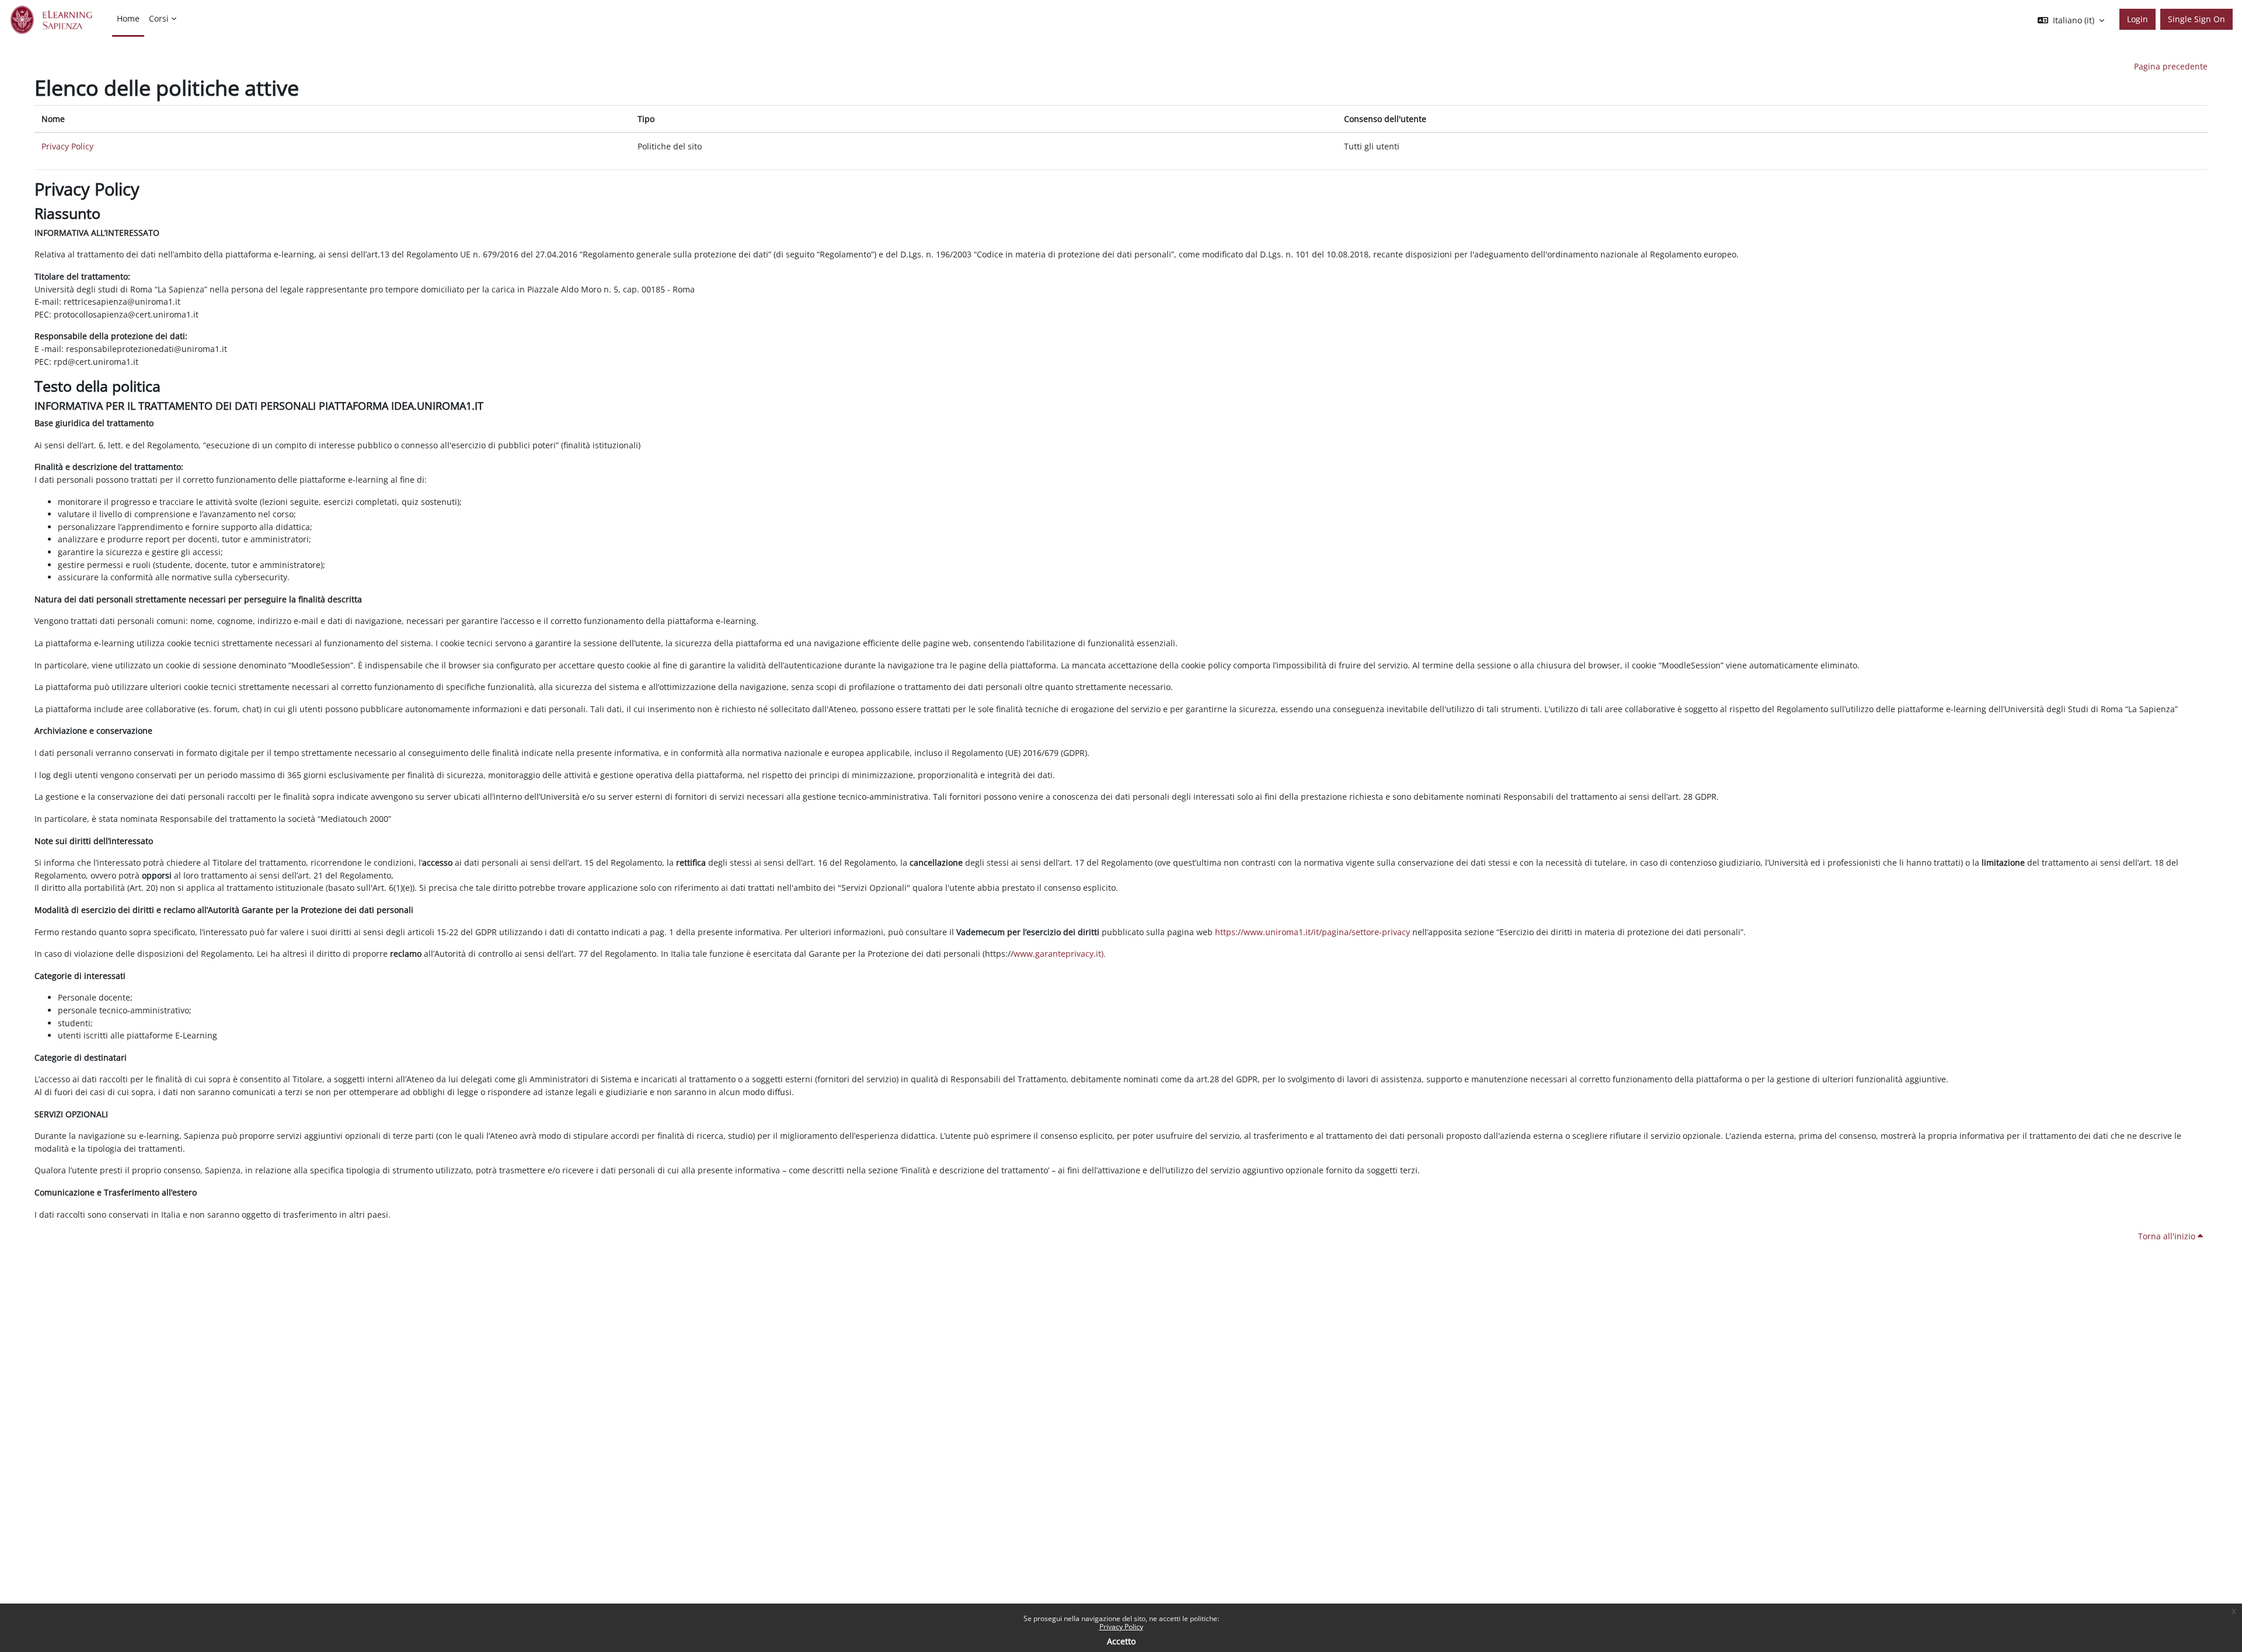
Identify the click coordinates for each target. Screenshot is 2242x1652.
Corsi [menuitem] (159, 18)
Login (2137, 19)
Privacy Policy (1121, 1627)
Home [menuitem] (128, 18)
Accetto (1121, 1641)
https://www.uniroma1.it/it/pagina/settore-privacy (1313, 932)
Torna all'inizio (2168, 1236)
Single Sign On (2196, 19)
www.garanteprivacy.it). (1060, 954)
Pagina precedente (2171, 66)
